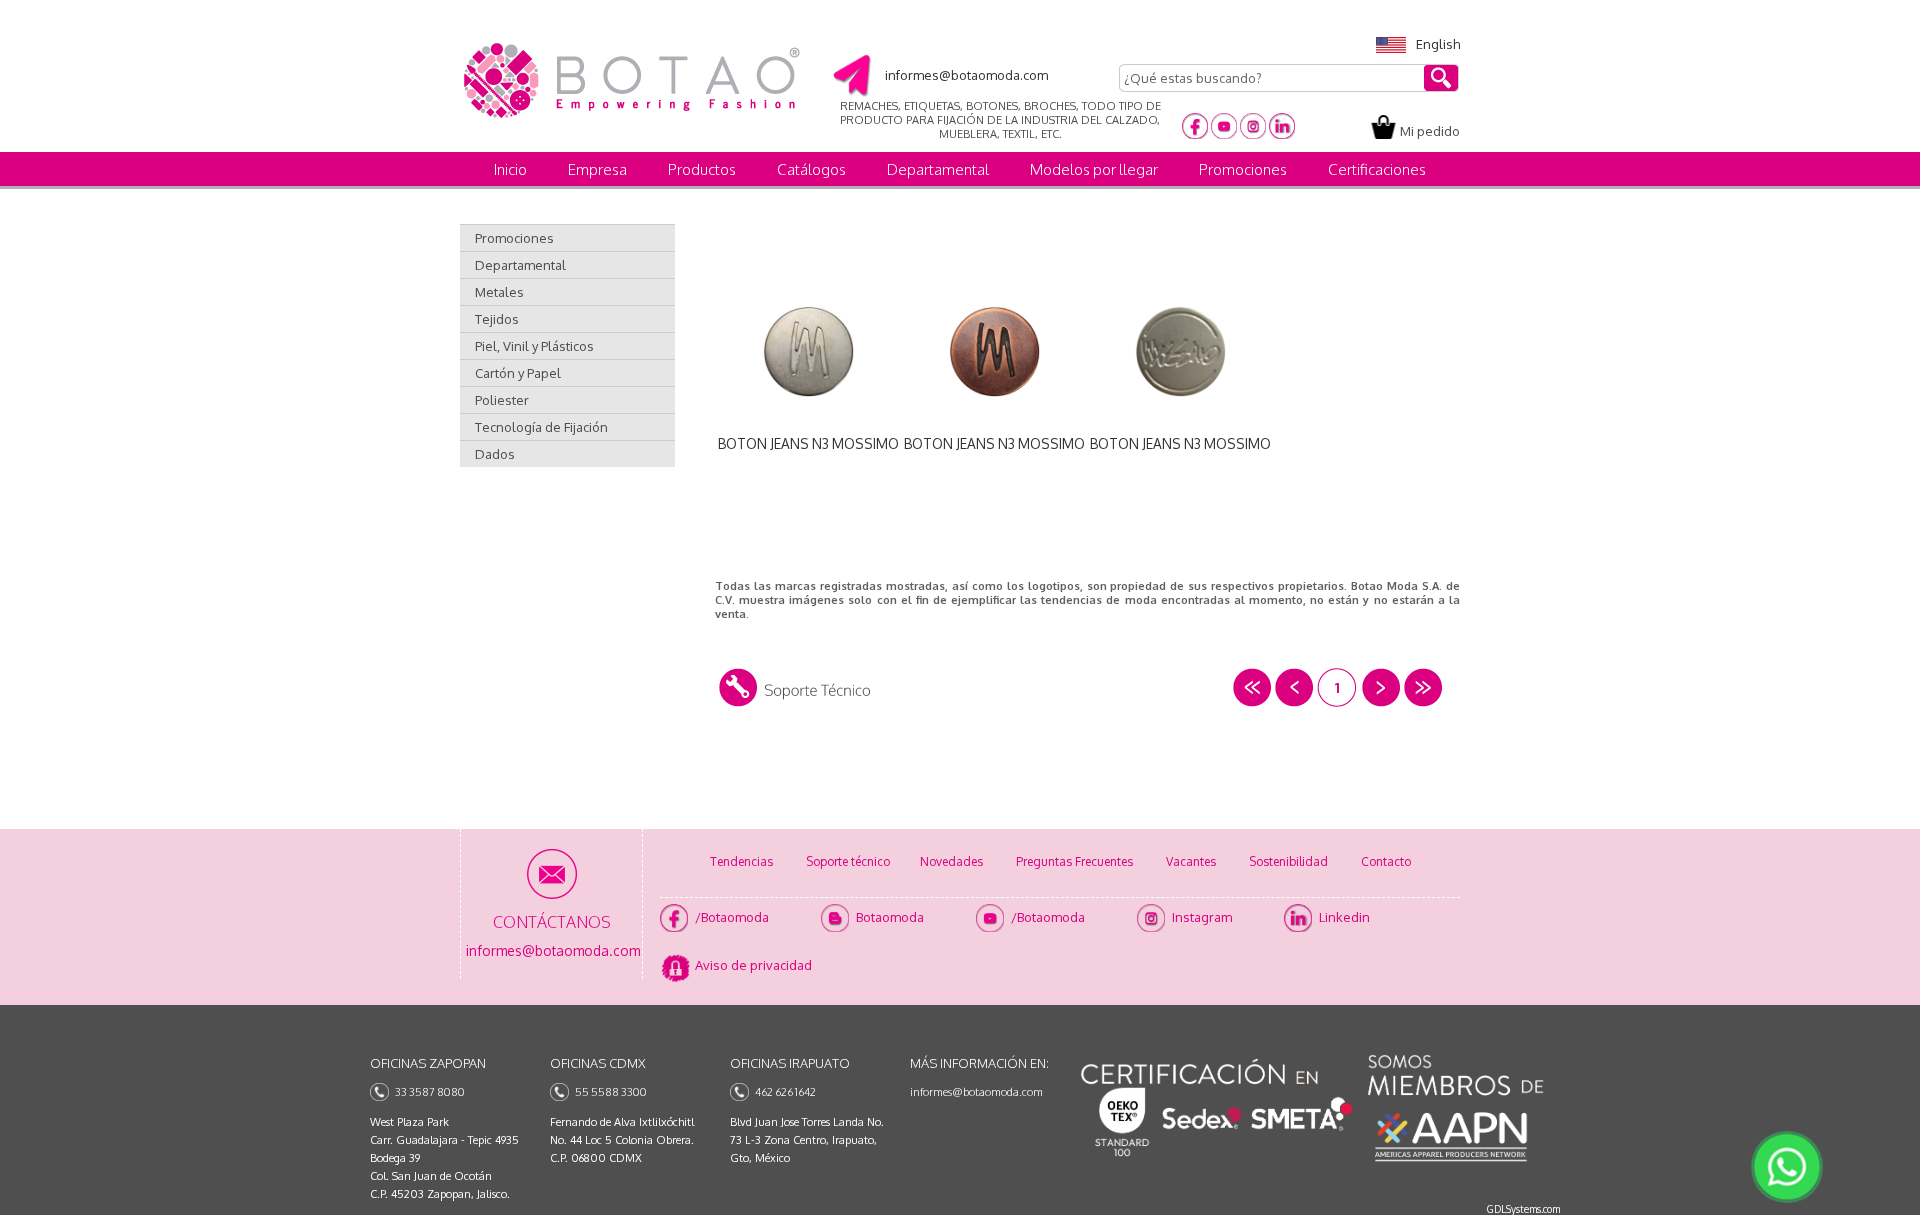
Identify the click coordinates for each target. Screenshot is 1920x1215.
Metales (499, 292)
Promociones (1243, 169)
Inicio (510, 169)
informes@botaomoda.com (976, 1092)
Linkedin (1344, 917)
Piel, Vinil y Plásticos (534, 346)
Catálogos (811, 169)
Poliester (502, 400)
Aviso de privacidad (753, 965)
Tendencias (741, 861)
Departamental (938, 169)
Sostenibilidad (1288, 861)
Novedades (951, 861)
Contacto (1386, 861)
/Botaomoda (732, 917)
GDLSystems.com (1523, 1209)
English (1438, 44)
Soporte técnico (848, 861)
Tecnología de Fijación (541, 427)
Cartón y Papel (518, 373)
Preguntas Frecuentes (1074, 861)
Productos (702, 169)
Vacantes (1191, 861)
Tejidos (497, 319)
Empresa (597, 169)
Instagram (1202, 917)
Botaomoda (890, 917)
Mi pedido (1430, 131)
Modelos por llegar (1094, 169)
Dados (495, 454)
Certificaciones (1377, 169)
